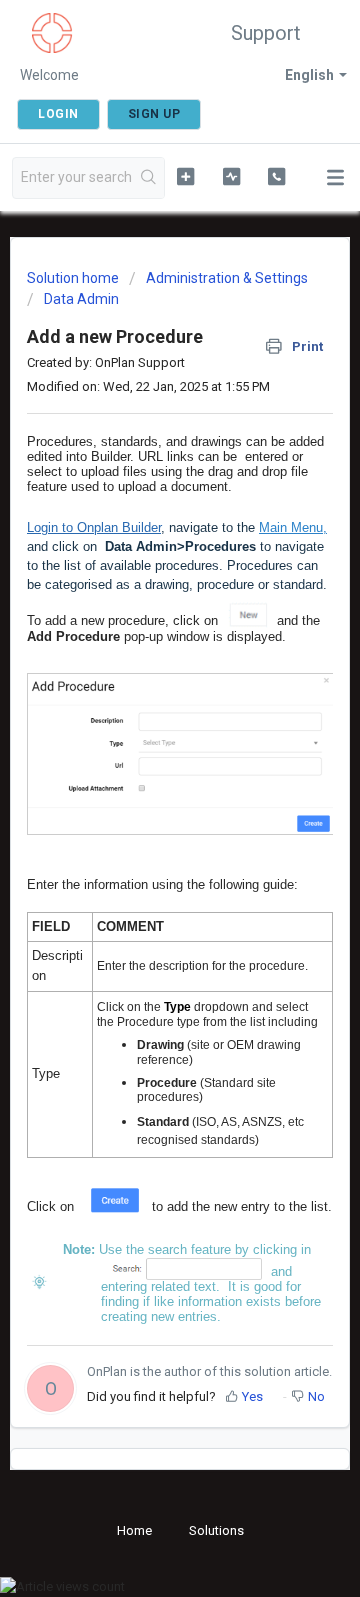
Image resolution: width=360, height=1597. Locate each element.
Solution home (74, 278)
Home (134, 1530)
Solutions (216, 1530)
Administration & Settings (227, 278)
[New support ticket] (185, 176)
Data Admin (81, 299)
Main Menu (291, 527)
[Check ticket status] (231, 176)
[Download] (143, 795)
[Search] (149, 178)
